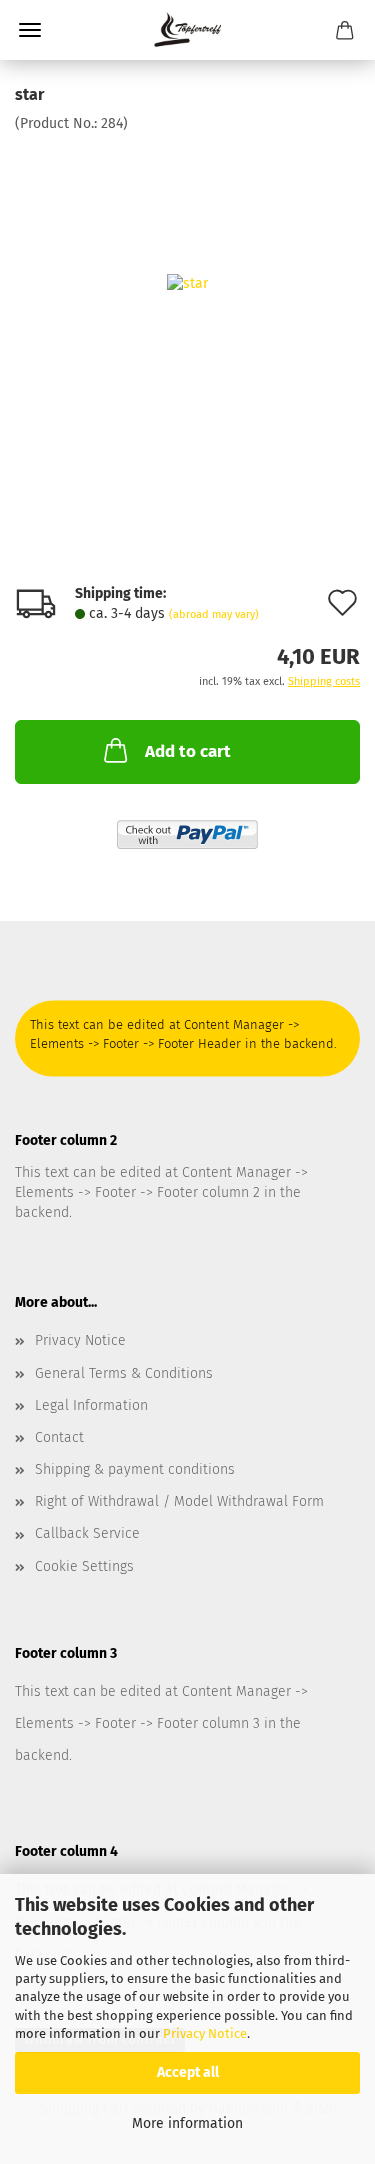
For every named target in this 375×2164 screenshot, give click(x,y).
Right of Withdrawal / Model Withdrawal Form (179, 1501)
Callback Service (87, 1533)
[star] (187, 283)
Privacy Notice (205, 2033)
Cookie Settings (84, 1566)
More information (187, 2123)
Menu (30, 30)
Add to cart (188, 751)
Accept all (188, 2072)
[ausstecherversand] (187, 30)
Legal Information (91, 1405)
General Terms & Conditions (124, 1373)
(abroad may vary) (214, 614)
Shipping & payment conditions (135, 1469)
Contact (59, 1437)
